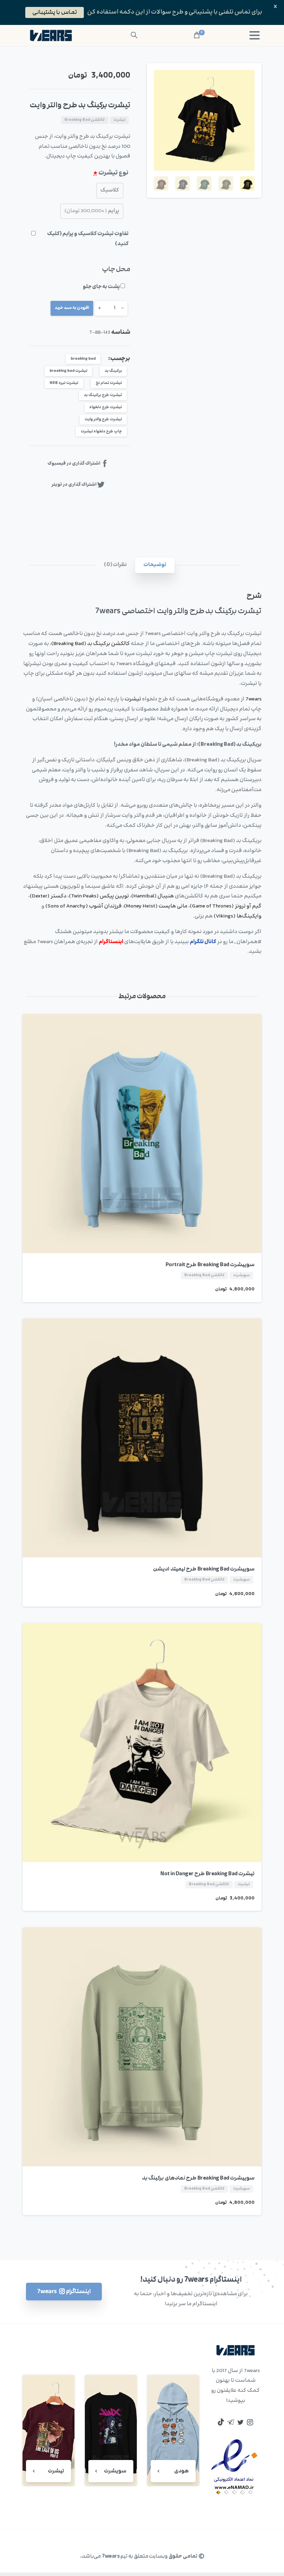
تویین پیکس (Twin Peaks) (99, 896)
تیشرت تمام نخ (109, 383)
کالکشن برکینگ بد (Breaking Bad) (91, 644)
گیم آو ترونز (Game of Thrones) (226, 906)
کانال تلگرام (203, 942)
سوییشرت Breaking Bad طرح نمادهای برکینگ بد (198, 2178)
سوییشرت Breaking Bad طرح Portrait (210, 1265)
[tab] (155, 565)
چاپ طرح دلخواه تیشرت (101, 432)
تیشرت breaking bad (68, 371)
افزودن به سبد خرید (72, 308)
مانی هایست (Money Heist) (156, 906)
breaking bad (83, 359)
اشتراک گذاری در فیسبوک (74, 464)
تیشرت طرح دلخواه (106, 407)
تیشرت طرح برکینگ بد (103, 395)
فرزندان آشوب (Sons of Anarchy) (83, 906)
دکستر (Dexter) (48, 896)
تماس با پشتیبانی (55, 12)
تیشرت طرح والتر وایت (103, 419)
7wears (254, 699)
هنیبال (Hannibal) (153, 896)
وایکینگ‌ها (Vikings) (238, 916)
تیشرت (133, 699)
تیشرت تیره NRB (64, 383)
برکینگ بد (113, 371)
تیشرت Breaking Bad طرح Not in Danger (207, 1874)
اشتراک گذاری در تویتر (74, 485)
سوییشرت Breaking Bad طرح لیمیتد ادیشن (204, 1569)
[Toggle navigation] (255, 35)
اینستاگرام (111, 942)
